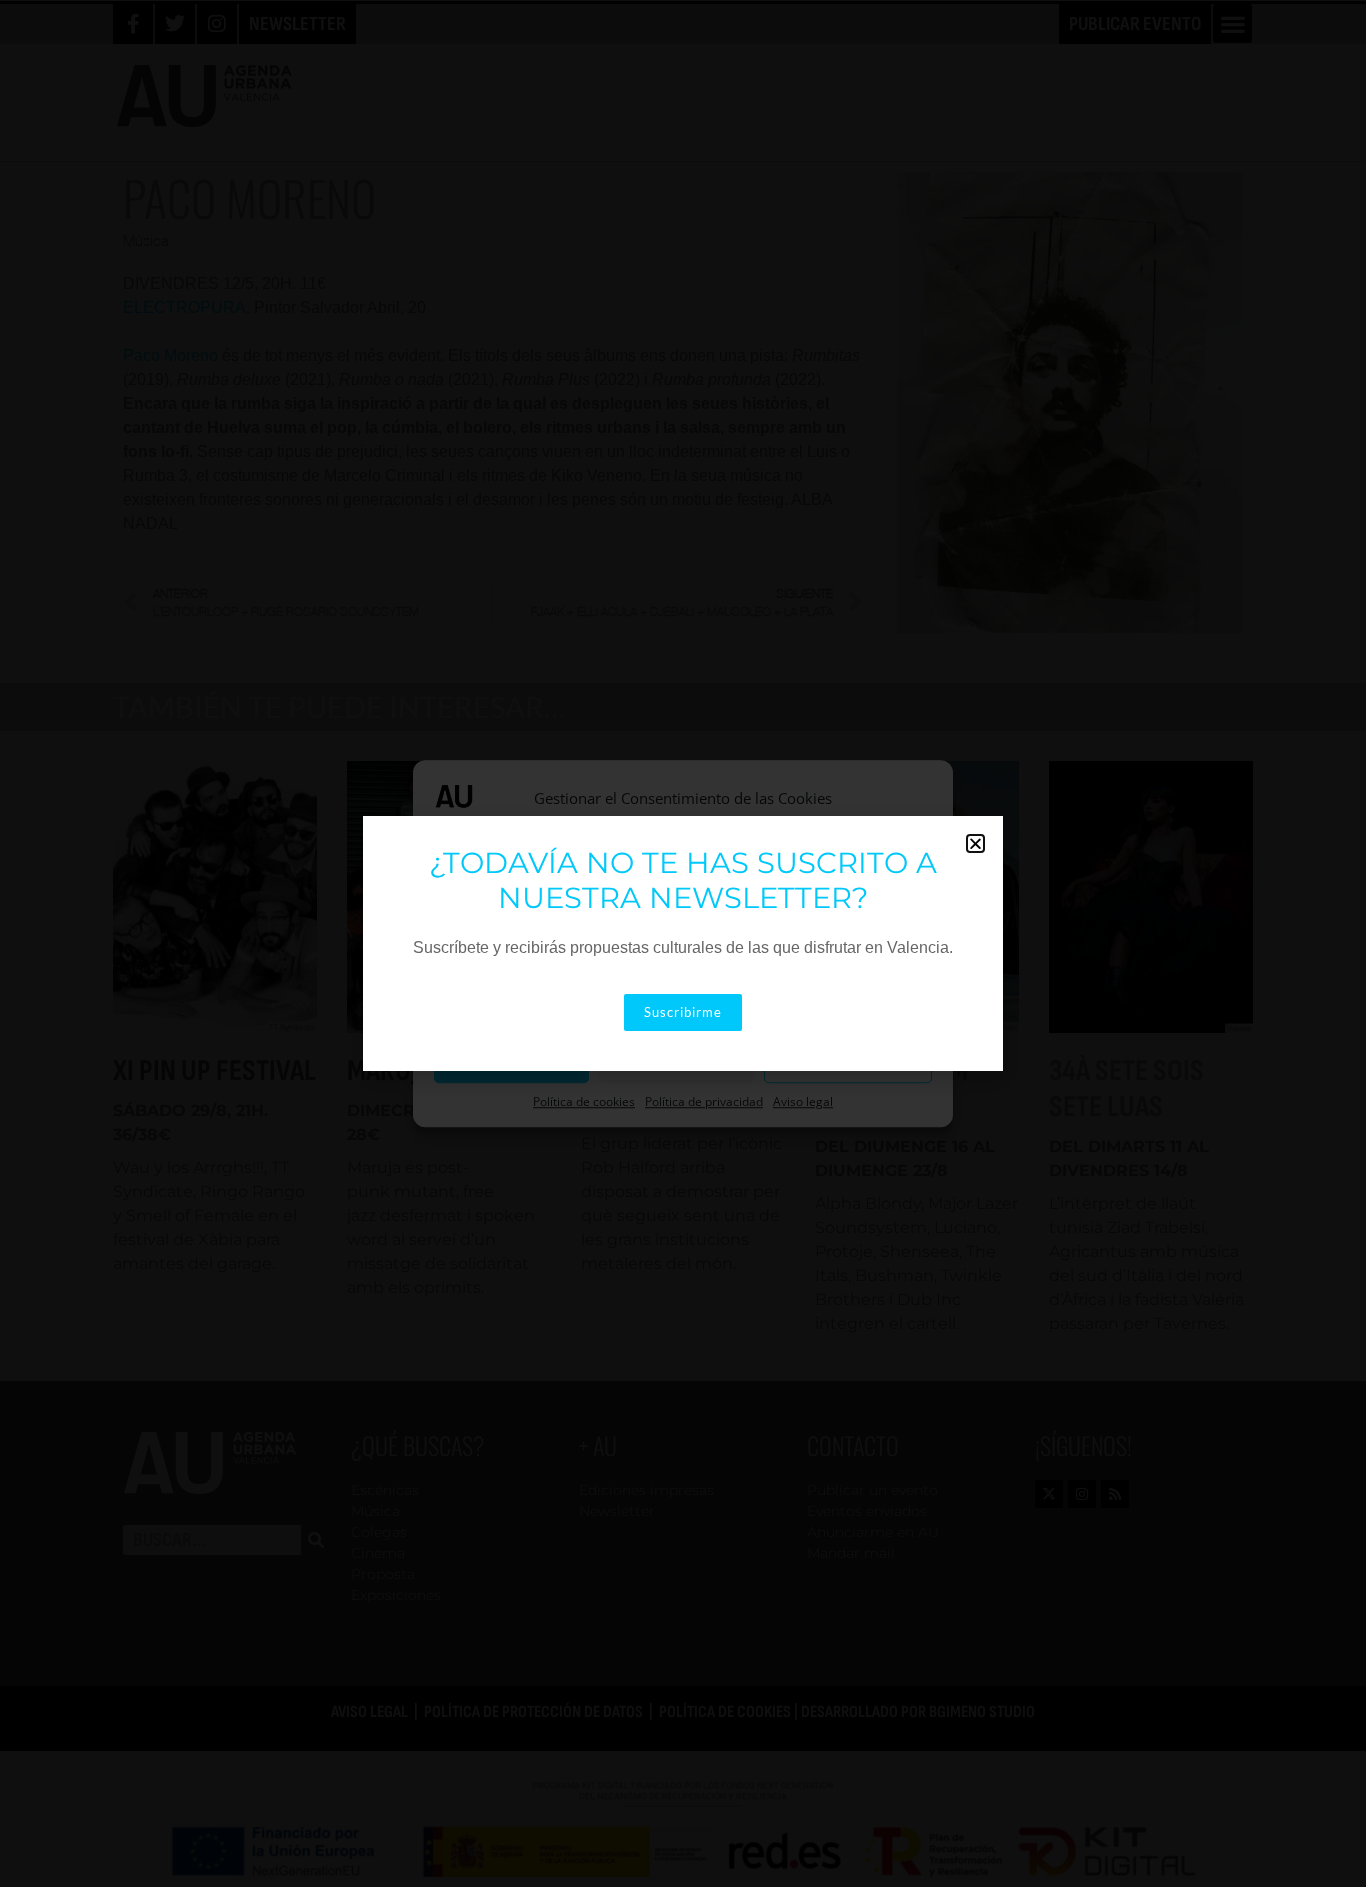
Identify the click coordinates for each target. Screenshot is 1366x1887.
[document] (683, 943)
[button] (975, 843)
